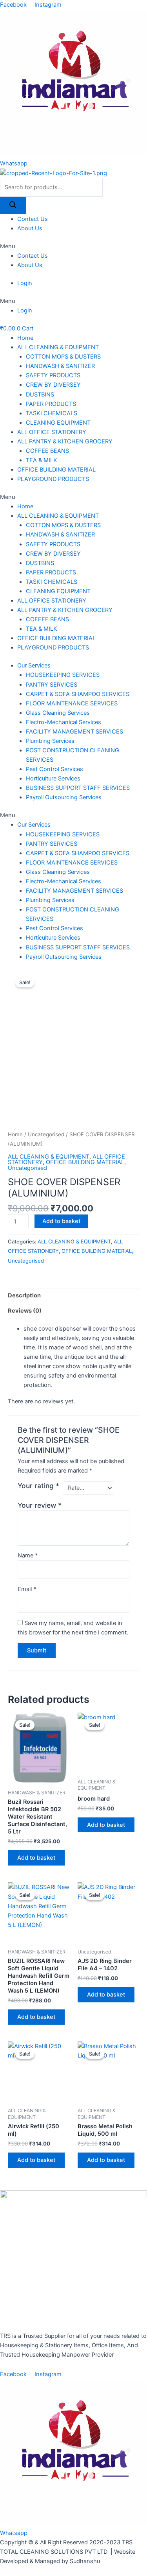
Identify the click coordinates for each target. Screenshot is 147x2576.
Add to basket (61, 1221)
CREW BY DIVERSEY (53, 385)
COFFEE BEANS (47, 451)
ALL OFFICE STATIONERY (52, 432)
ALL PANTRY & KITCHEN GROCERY (65, 441)
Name (28, 1555)
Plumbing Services (50, 741)
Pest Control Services (54, 769)
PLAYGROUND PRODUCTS (53, 479)
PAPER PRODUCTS (51, 404)
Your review (40, 1505)
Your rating (38, 1486)
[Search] (13, 205)
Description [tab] (24, 1295)
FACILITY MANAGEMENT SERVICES (74, 732)
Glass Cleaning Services (58, 713)
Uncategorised (46, 1134)
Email (27, 1589)
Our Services (34, 666)
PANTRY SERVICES (52, 685)
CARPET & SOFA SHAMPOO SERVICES (78, 694)
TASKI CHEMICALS (52, 413)
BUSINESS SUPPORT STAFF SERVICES (78, 788)
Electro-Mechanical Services (64, 722)
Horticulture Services (53, 779)
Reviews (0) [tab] (25, 1311)
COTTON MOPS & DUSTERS (63, 357)
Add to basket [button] (36, 1858)
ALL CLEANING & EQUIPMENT (58, 347)
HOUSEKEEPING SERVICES (63, 675)
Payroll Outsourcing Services (64, 797)
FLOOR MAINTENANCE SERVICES (72, 703)
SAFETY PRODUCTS (53, 375)
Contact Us (33, 219)
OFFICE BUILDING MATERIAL (56, 470)
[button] (73, 246)
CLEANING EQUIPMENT (58, 423)
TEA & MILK (42, 460)
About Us (30, 228)
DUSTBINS (40, 395)
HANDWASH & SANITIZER (60, 366)
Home (25, 338)
